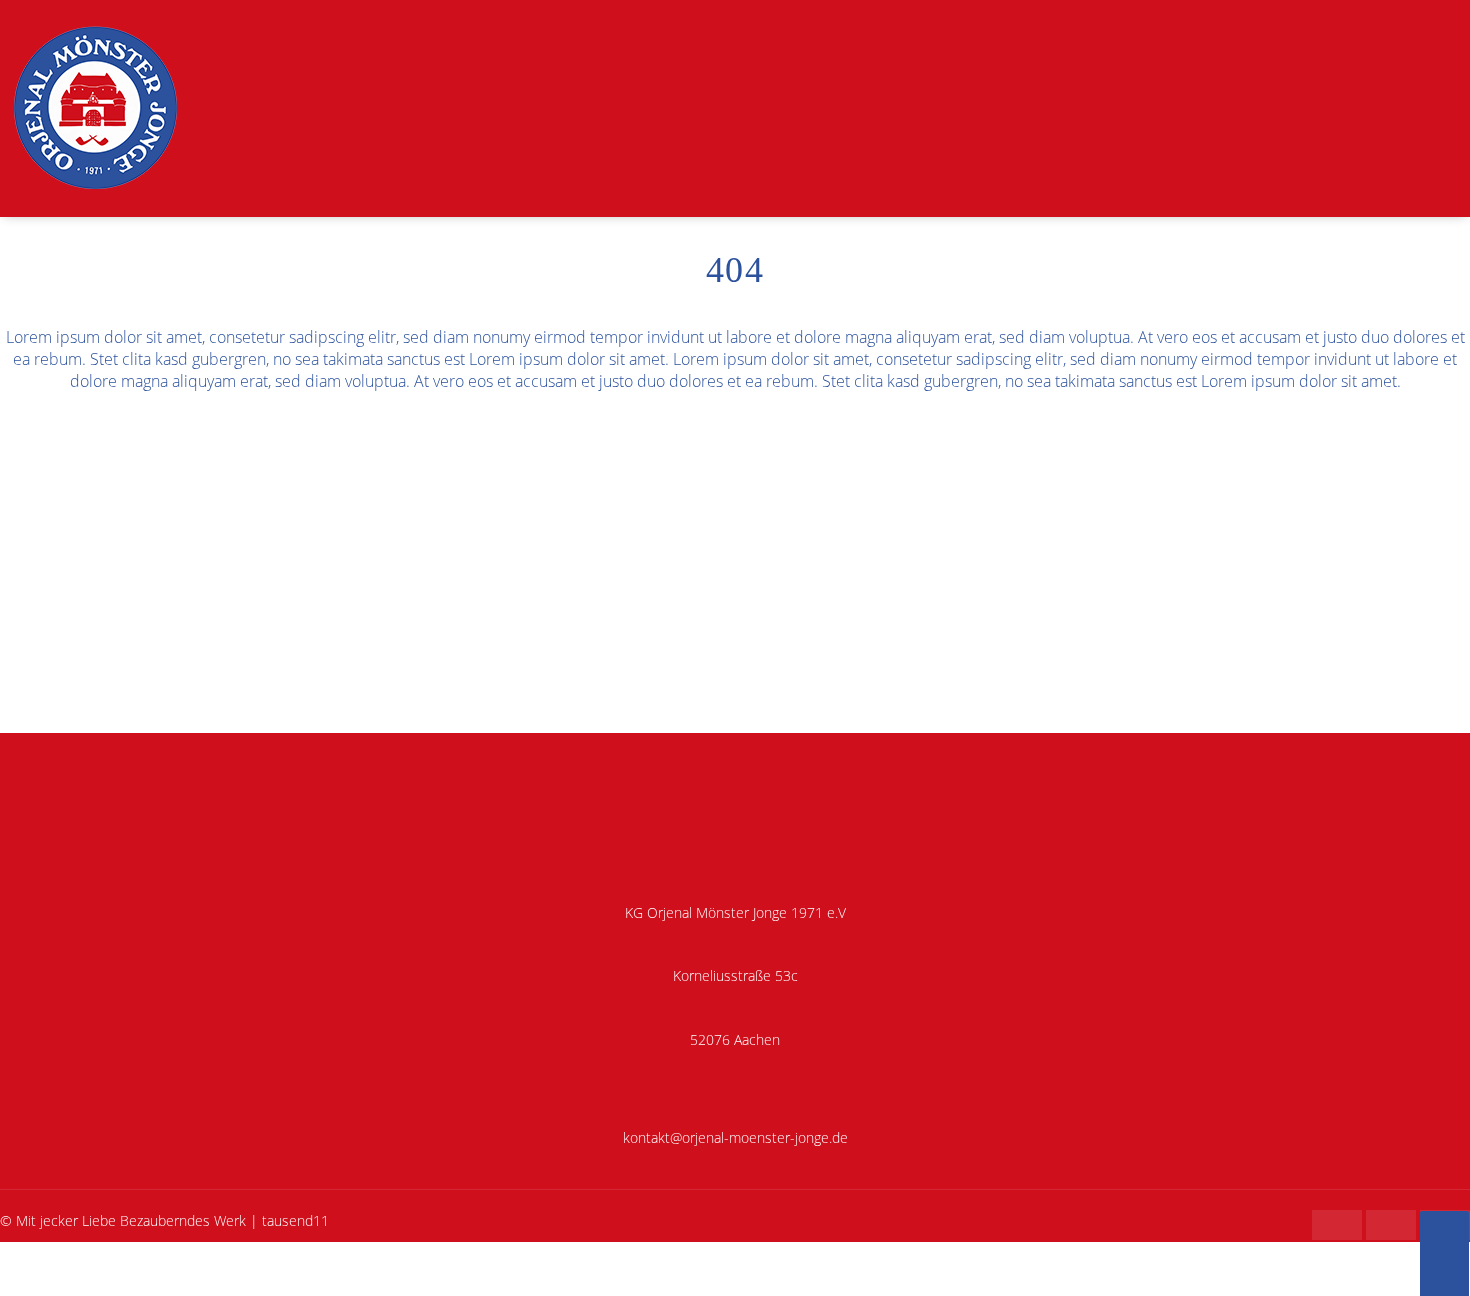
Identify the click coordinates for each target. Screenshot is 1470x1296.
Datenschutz (126, 1283)
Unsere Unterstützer (1294, 232)
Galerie (1084, 232)
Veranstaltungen (970, 232)
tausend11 (295, 1220)
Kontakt (1425, 232)
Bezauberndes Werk (183, 1220)
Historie (1165, 232)
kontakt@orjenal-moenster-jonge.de (735, 1137)
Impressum (35, 1283)
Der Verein (845, 232)
